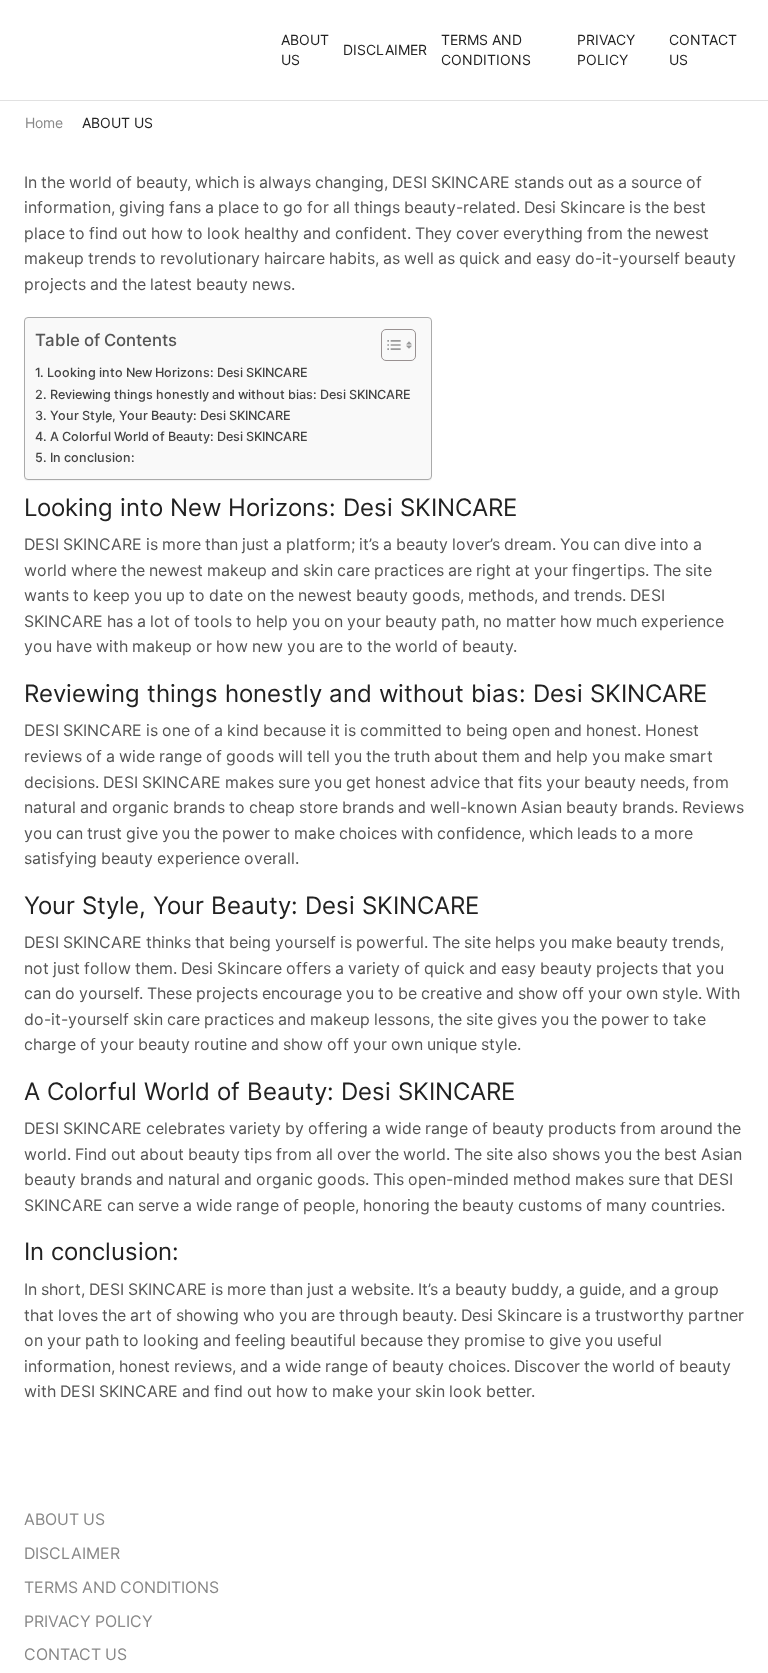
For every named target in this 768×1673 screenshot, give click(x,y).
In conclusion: (92, 457)
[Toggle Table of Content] (388, 345)
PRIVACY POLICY (606, 49)
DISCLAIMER (385, 49)
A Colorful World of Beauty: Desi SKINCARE (179, 436)
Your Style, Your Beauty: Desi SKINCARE (170, 415)
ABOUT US (305, 49)
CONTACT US (703, 49)
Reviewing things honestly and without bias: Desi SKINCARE (230, 394)
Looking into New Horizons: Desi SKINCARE (177, 372)
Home (44, 122)
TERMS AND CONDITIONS (486, 49)
